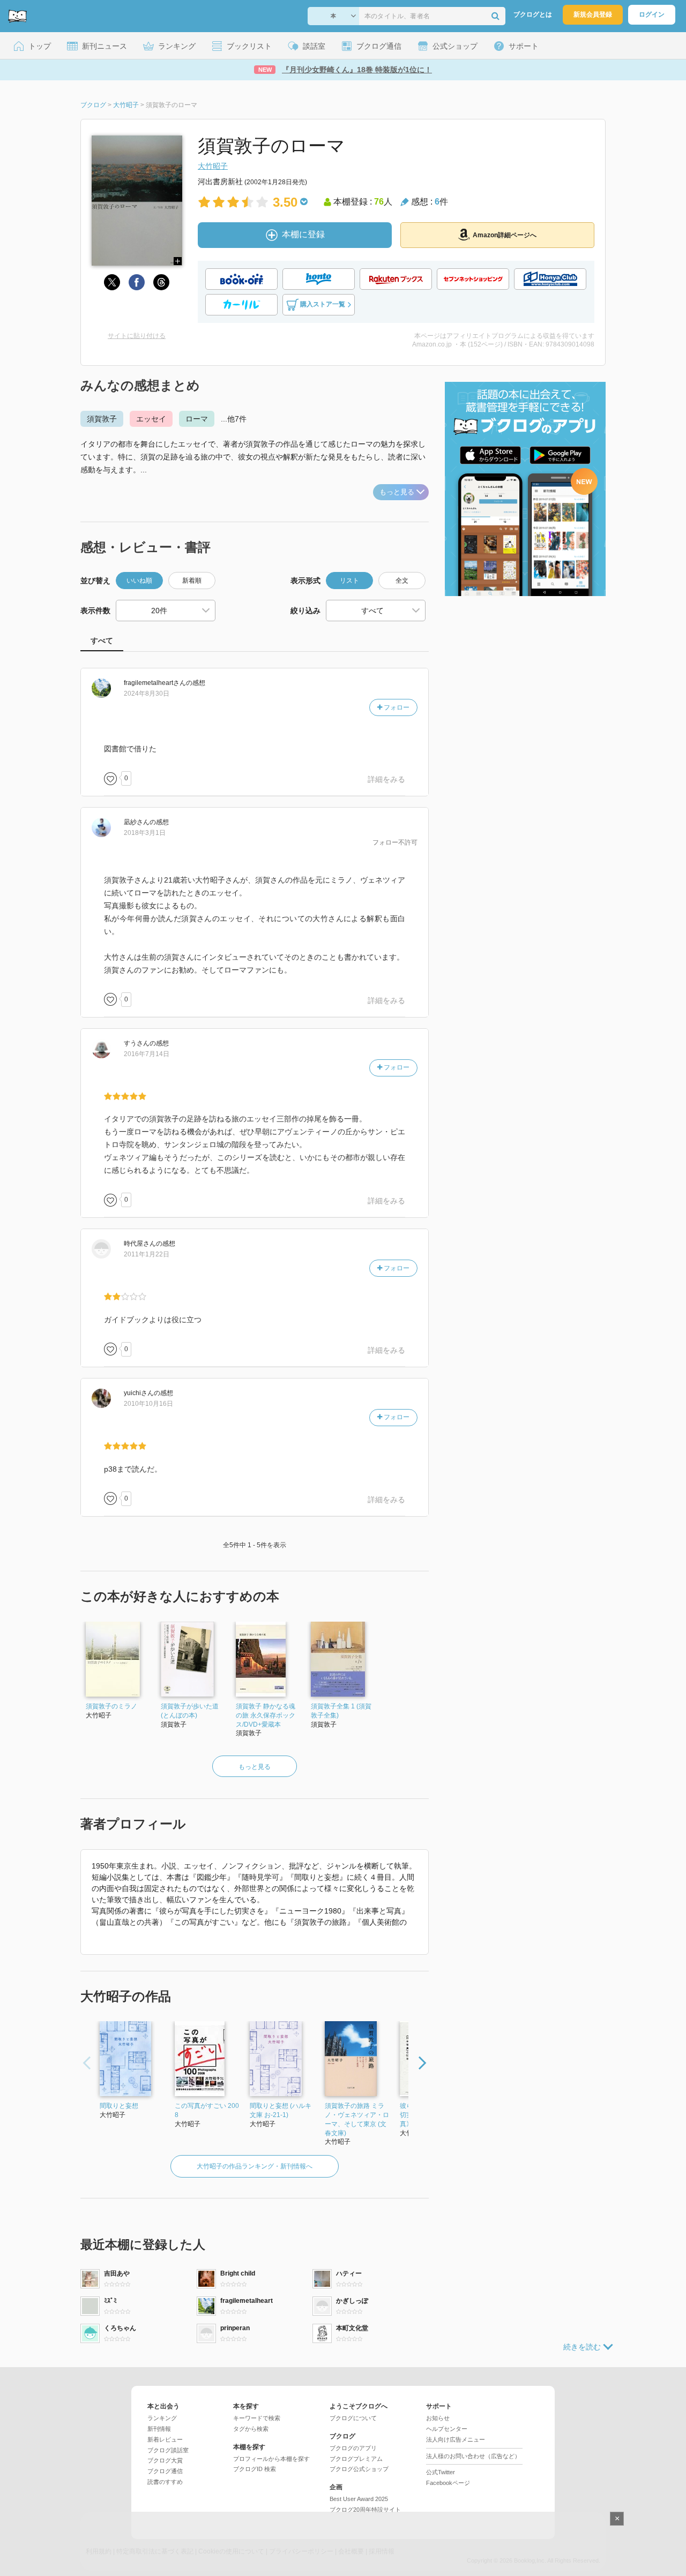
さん (155, 683)
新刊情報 (159, 2429)
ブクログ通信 (165, 2471)
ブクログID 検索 (255, 2469)
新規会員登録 (593, 14)
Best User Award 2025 (359, 2499)
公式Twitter (441, 2472)
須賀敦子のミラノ (111, 1706)
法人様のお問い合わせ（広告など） (473, 2456)
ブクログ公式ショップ (359, 2469)
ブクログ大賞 (165, 2460)
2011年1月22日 (147, 1254)
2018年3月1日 (145, 833)
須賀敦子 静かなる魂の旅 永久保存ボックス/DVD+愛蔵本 (266, 1715)
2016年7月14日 (147, 1054)
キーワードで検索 (257, 2418)
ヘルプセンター (447, 2429)
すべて (102, 641)
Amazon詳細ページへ (505, 235)
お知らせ (438, 2418)
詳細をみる (386, 779)
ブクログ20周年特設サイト (365, 2510)
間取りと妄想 (119, 2106)
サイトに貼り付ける (137, 336)
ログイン (652, 14)
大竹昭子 (213, 166)
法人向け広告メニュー (456, 2439)
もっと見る (397, 492)
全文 (402, 581)
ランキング (162, 2418)
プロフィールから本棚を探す (271, 2459)
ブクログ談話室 (168, 2450)
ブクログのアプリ (353, 2448)
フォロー (396, 707)
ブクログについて (353, 2418)
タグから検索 (251, 2429)
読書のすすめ (165, 2482)
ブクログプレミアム (356, 2459)
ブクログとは (533, 14)
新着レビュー (165, 2439)
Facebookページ (448, 2483)
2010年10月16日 (148, 1404)
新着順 (192, 581)
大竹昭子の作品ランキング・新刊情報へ (255, 2166)
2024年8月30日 (147, 694)
